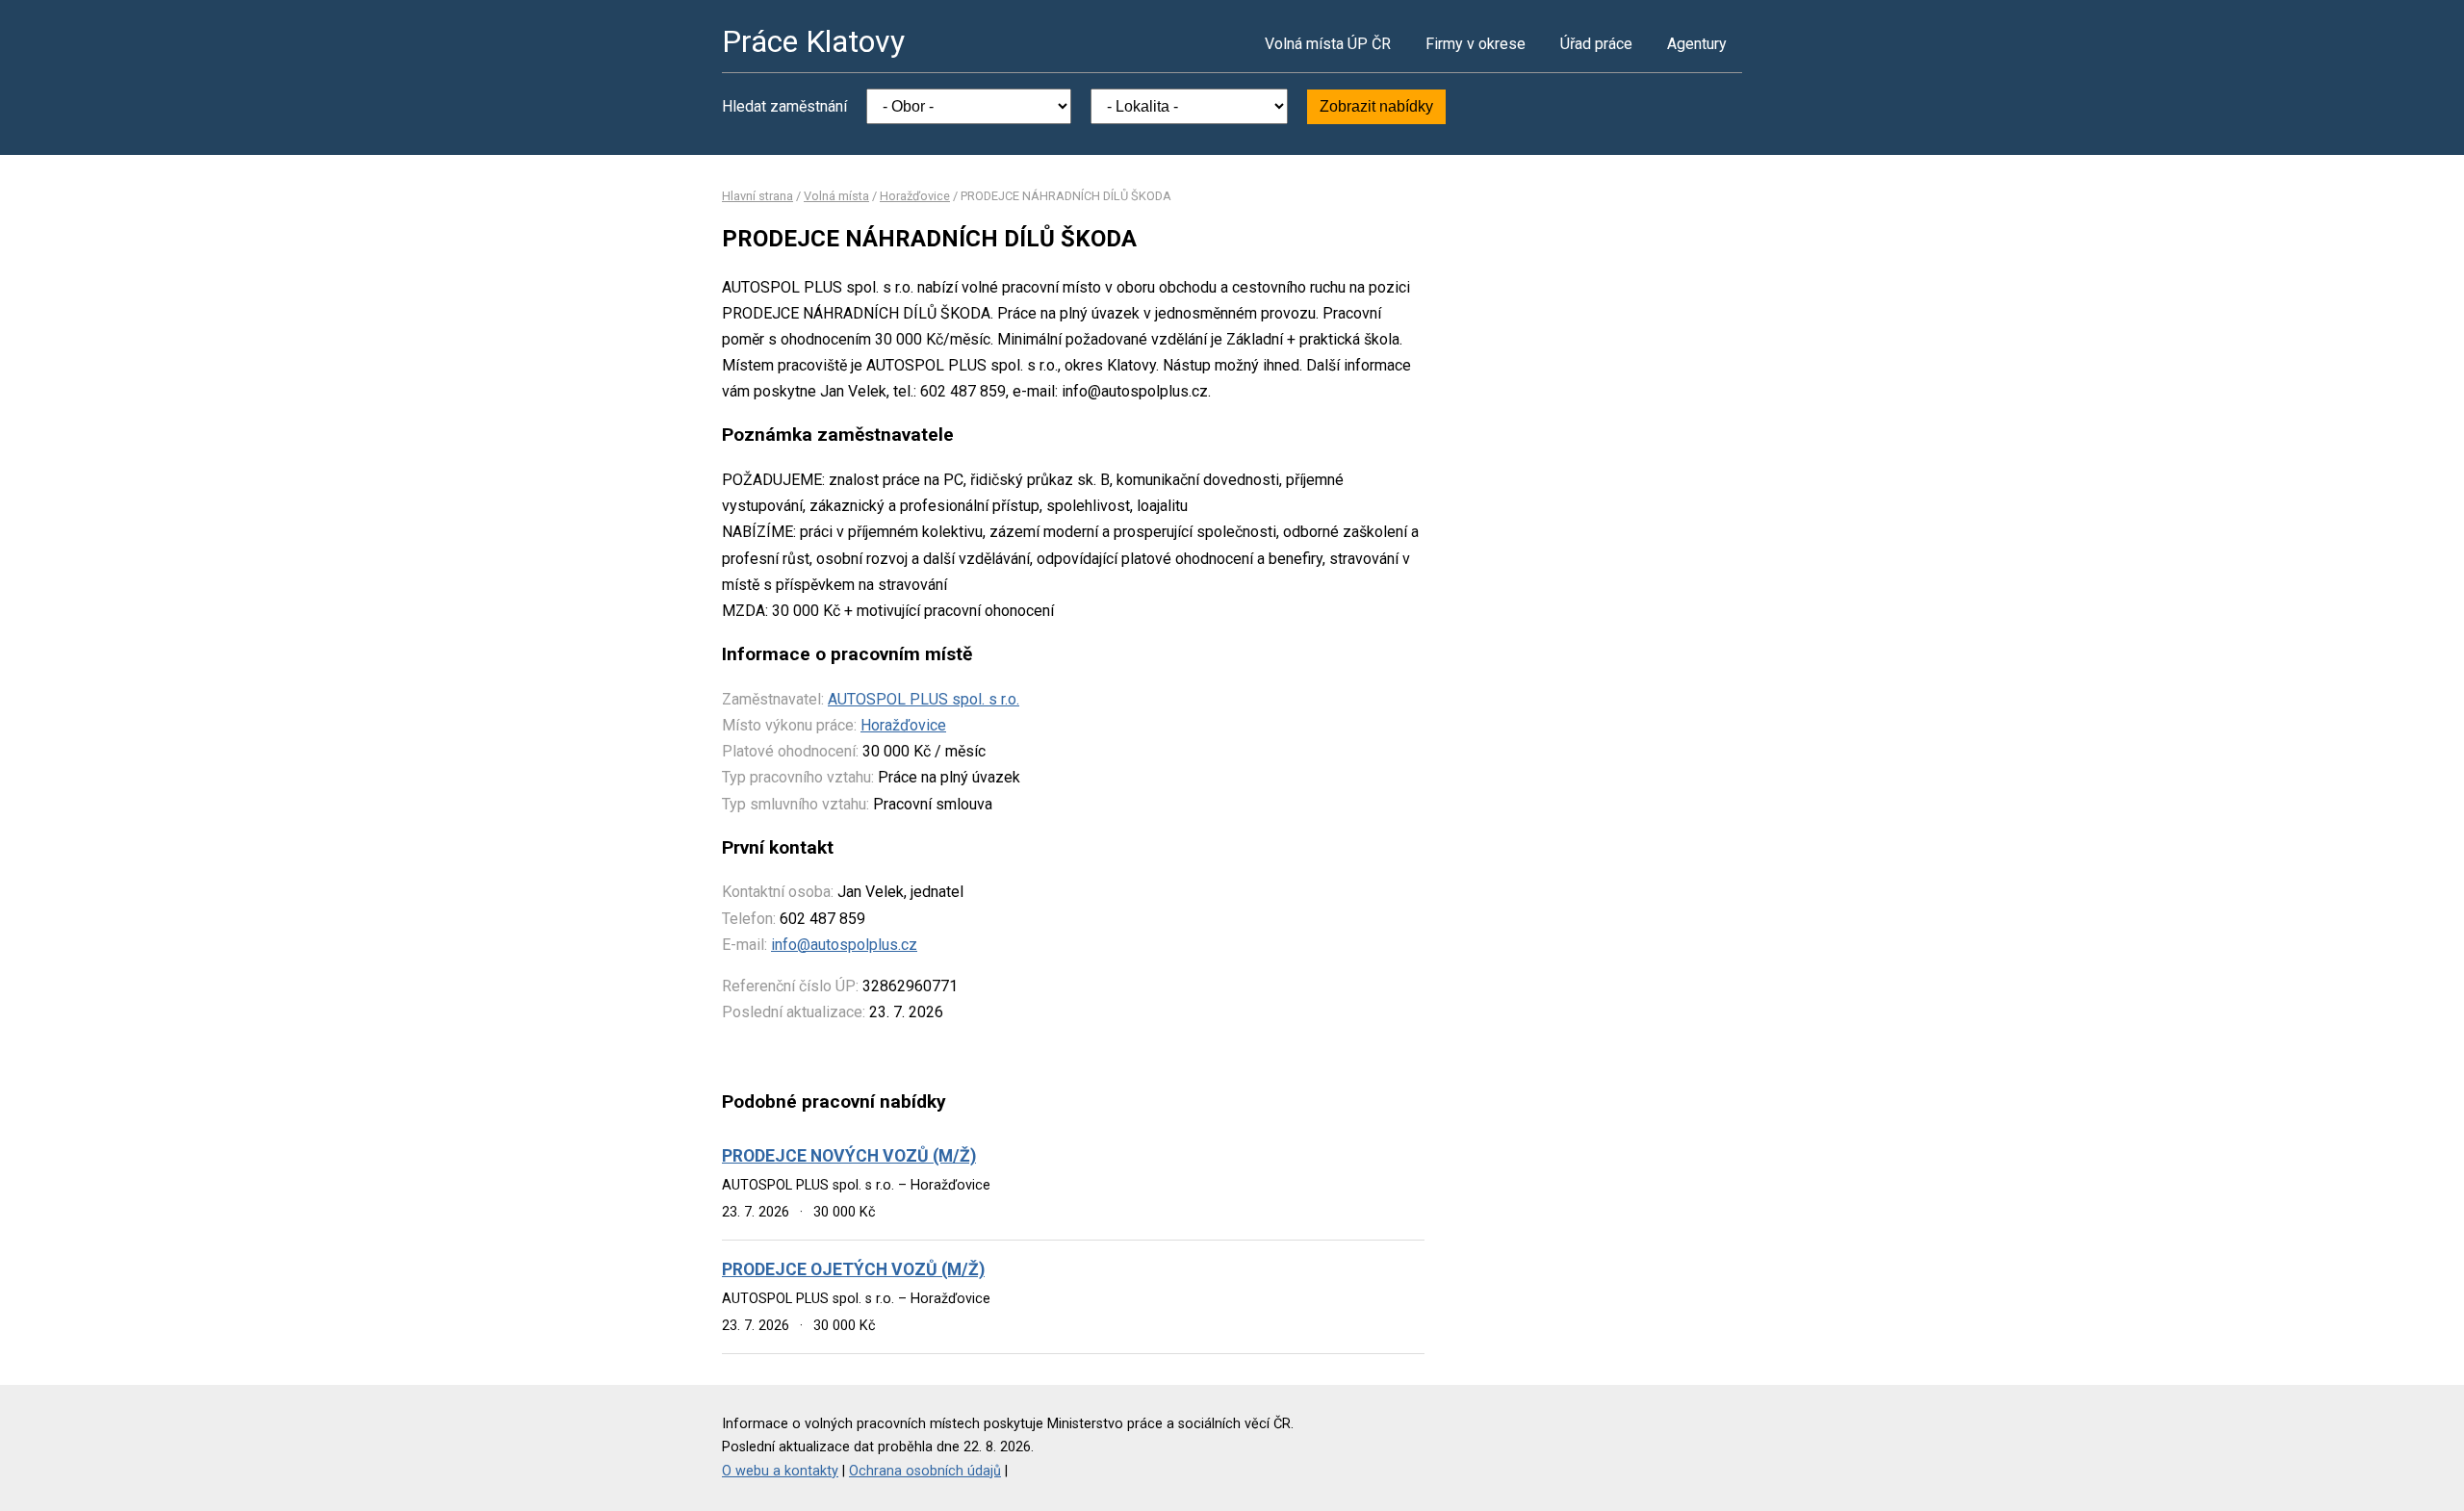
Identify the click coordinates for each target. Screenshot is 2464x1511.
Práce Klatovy (813, 41)
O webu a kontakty (780, 1471)
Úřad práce (1596, 44)
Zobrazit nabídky (1376, 106)
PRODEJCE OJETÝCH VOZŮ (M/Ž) (853, 1269)
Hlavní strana (757, 196)
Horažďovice (915, 196)
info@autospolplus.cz (844, 945)
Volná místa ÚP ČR (1328, 44)
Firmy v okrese (1476, 44)
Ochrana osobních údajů (925, 1471)
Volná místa (836, 196)
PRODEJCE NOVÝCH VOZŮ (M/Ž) (849, 1156)
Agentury (1697, 44)
